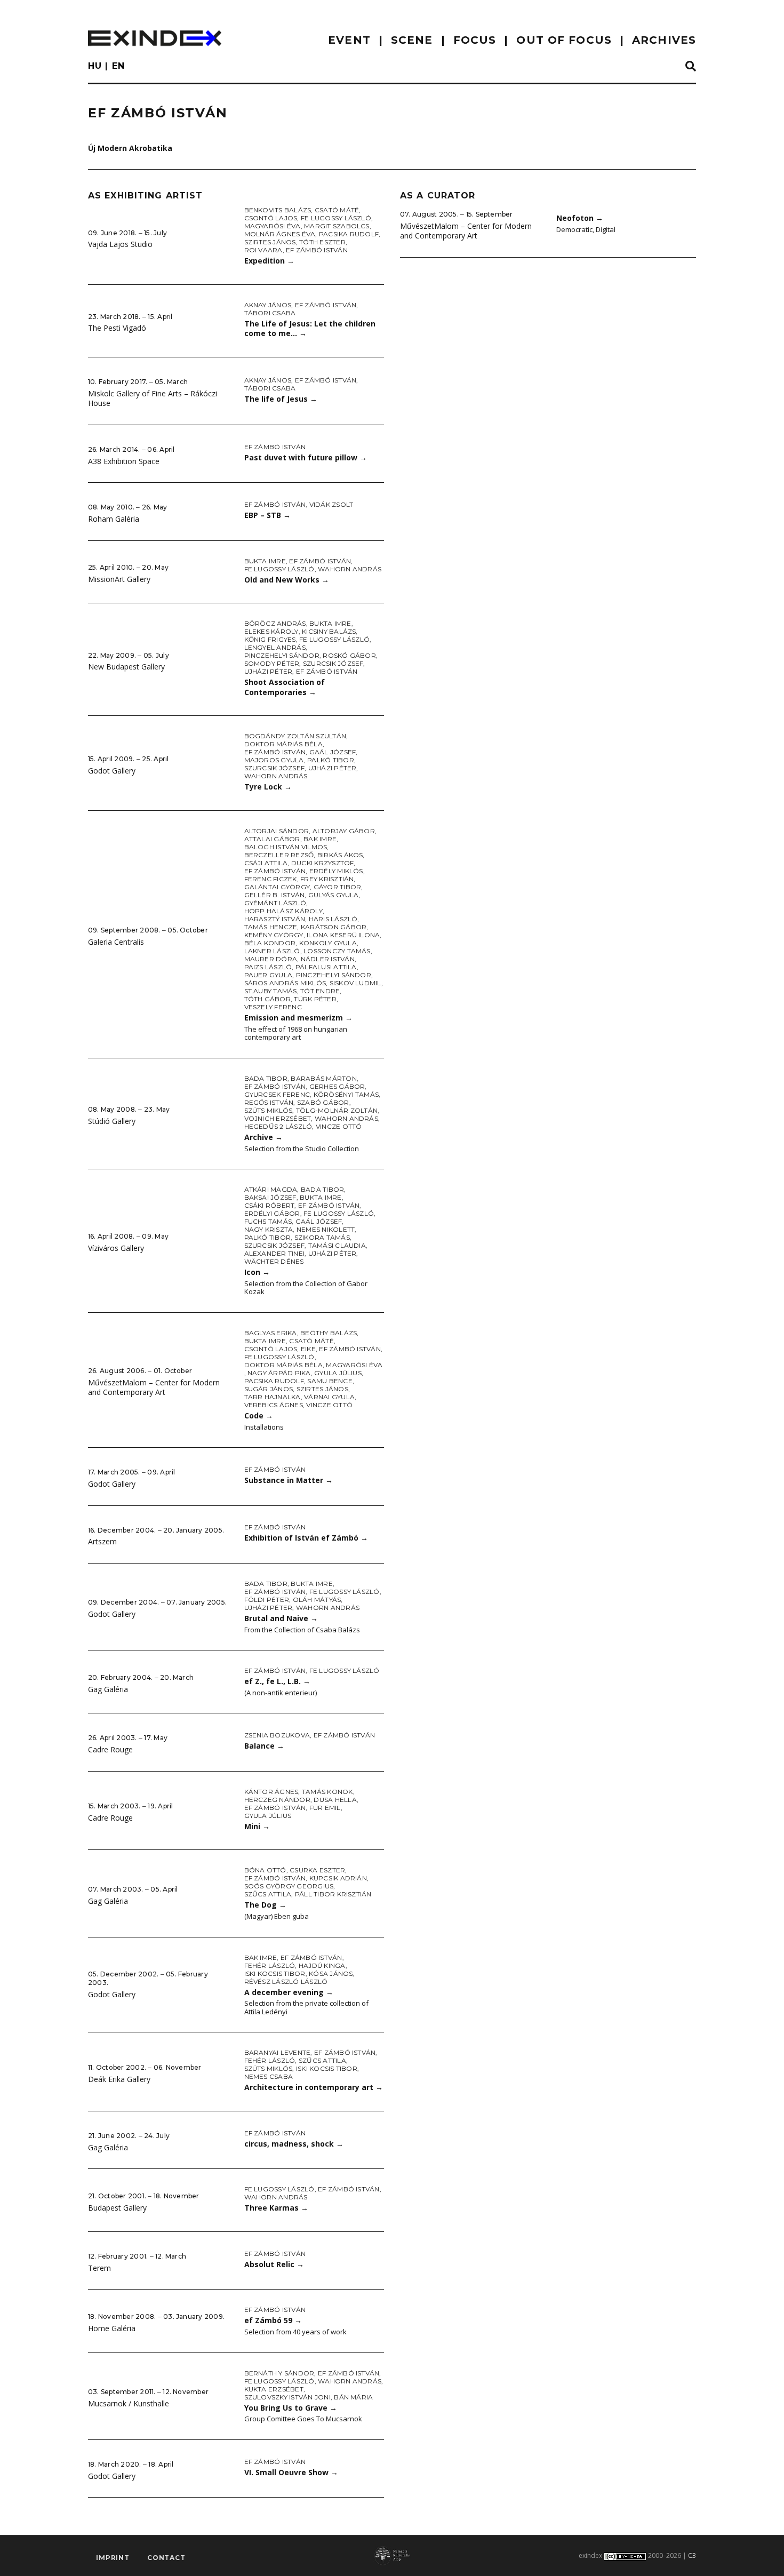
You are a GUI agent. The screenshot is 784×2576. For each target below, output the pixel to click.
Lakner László (272, 951)
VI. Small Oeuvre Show (291, 2472)
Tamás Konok (327, 1792)
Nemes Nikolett (326, 1229)
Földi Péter (267, 1600)
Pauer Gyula (269, 975)
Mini (257, 1826)
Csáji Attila (266, 863)
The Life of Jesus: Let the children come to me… (310, 329)
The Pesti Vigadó (117, 328)
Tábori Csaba (270, 313)
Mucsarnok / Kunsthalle (129, 2403)
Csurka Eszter (317, 1870)
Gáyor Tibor (338, 887)
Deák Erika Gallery (119, 2079)
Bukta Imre (265, 561)
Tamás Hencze (271, 927)
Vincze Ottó (339, 1126)
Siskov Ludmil (355, 983)
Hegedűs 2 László (278, 1126)
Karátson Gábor (334, 927)
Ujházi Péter (269, 671)
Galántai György (277, 887)
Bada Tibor (266, 1078)
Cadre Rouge (110, 1749)
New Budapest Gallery (126, 667)
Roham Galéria (114, 519)
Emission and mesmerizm (298, 1018)
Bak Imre (320, 839)
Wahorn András (350, 569)
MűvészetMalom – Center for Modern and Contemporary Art (154, 1387)
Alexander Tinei (275, 1253)
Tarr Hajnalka (273, 1397)
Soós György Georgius (289, 1886)
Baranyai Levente (278, 2052)
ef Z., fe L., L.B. (277, 1681)
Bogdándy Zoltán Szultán (295, 736)
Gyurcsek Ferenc (277, 1094)
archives (664, 40)
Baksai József (270, 1197)
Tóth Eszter (322, 242)
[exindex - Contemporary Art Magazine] (155, 38)
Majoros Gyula (274, 760)
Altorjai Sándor (277, 831)
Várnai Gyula (329, 1397)
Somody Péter (272, 663)
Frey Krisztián (327, 879)
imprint (113, 2558)
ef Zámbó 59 (273, 2320)
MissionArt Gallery (119, 579)
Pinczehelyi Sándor (282, 655)
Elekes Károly (271, 631)
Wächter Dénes (274, 1261)
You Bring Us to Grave (291, 2408)
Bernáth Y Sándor (279, 2373)
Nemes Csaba (269, 2076)
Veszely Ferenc (273, 1007)
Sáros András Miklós (285, 983)
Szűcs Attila (268, 1894)
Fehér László (270, 1965)
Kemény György (274, 935)
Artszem (102, 1541)
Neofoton (580, 218)
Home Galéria (112, 2328)
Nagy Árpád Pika (279, 1373)
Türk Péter (315, 999)
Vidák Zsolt (331, 504)
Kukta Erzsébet (274, 2389)
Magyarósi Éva (273, 226)
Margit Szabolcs (337, 226)
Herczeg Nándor (277, 1800)
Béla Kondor (270, 943)
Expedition (269, 261)
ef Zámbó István (317, 250)
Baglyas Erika (271, 1333)
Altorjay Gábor (344, 831)
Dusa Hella (335, 1800)
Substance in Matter (289, 1480)
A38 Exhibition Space (124, 461)
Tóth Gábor (267, 999)
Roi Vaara (263, 250)
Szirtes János (270, 242)
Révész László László (286, 1981)
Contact (166, 2558)
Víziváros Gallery (116, 1248)
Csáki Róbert (270, 1205)
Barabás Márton (323, 1078)
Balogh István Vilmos (286, 847)
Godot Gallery (112, 771)
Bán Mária (353, 2397)
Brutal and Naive (281, 1618)
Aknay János (268, 305)
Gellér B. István (275, 895)
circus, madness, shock (294, 2144)
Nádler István (328, 959)
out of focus (564, 40)
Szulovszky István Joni (287, 2397)
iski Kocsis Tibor (275, 1973)
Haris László (333, 919)
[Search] (691, 67)
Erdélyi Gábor (272, 1213)
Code (259, 1415)
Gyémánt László (275, 903)
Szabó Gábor (323, 1102)
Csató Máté (337, 210)
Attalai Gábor (272, 839)
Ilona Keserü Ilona (343, 935)
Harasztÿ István (275, 919)
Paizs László (268, 967)
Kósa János (331, 1973)
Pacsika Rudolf (349, 234)
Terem (99, 2268)
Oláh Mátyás (317, 1600)
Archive (263, 1137)
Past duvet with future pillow (306, 457)
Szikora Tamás (322, 1237)
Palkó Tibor (331, 760)
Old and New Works (287, 580)
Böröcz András (275, 623)
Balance (264, 1746)
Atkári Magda (271, 1189)
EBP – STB (267, 515)
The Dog (265, 1905)
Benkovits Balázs (278, 210)
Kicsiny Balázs (329, 631)
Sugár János (269, 1389)
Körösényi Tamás (346, 1094)
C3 (692, 2555)
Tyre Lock (268, 787)
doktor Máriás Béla (283, 744)
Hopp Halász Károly (283, 911)
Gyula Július (338, 1373)
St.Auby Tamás (271, 991)
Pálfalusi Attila (326, 967)
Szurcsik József (333, 663)
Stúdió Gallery (112, 1121)
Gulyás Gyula (334, 895)
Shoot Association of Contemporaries (285, 687)
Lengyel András (275, 647)
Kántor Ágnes (271, 1792)
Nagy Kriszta (269, 1229)
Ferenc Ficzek (271, 879)
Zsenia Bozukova (277, 1735)
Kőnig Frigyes (270, 639)
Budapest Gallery (117, 2208)
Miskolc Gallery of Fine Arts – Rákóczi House (153, 398)
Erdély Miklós (336, 871)
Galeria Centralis (116, 942)
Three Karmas (276, 2208)
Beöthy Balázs (329, 1333)
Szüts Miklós (269, 1110)
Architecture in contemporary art (314, 2087)
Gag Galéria (108, 1689)
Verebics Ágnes (274, 1405)
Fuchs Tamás (268, 1221)
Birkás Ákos (340, 855)
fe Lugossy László (336, 218)
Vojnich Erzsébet (278, 1118)
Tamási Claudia (337, 1245)
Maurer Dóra (271, 959)
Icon (257, 1272)
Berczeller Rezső (279, 855)
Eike (308, 1349)
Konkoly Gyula (328, 943)
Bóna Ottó (265, 1870)
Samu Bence (330, 1381)
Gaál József (333, 752)
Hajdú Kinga (322, 1965)
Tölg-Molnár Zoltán (337, 1110)
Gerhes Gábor (337, 1086)
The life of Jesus (281, 399)
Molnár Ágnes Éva (280, 234)
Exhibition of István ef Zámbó (306, 1538)
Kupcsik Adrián (338, 1878)
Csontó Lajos (271, 218)
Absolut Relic (274, 2264)
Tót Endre (320, 991)
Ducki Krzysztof (323, 863)
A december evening (289, 1992)
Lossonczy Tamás (337, 951)
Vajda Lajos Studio (120, 244)
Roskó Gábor (349, 655)
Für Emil (325, 1808)
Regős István (269, 1102)
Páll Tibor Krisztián (333, 1894)
